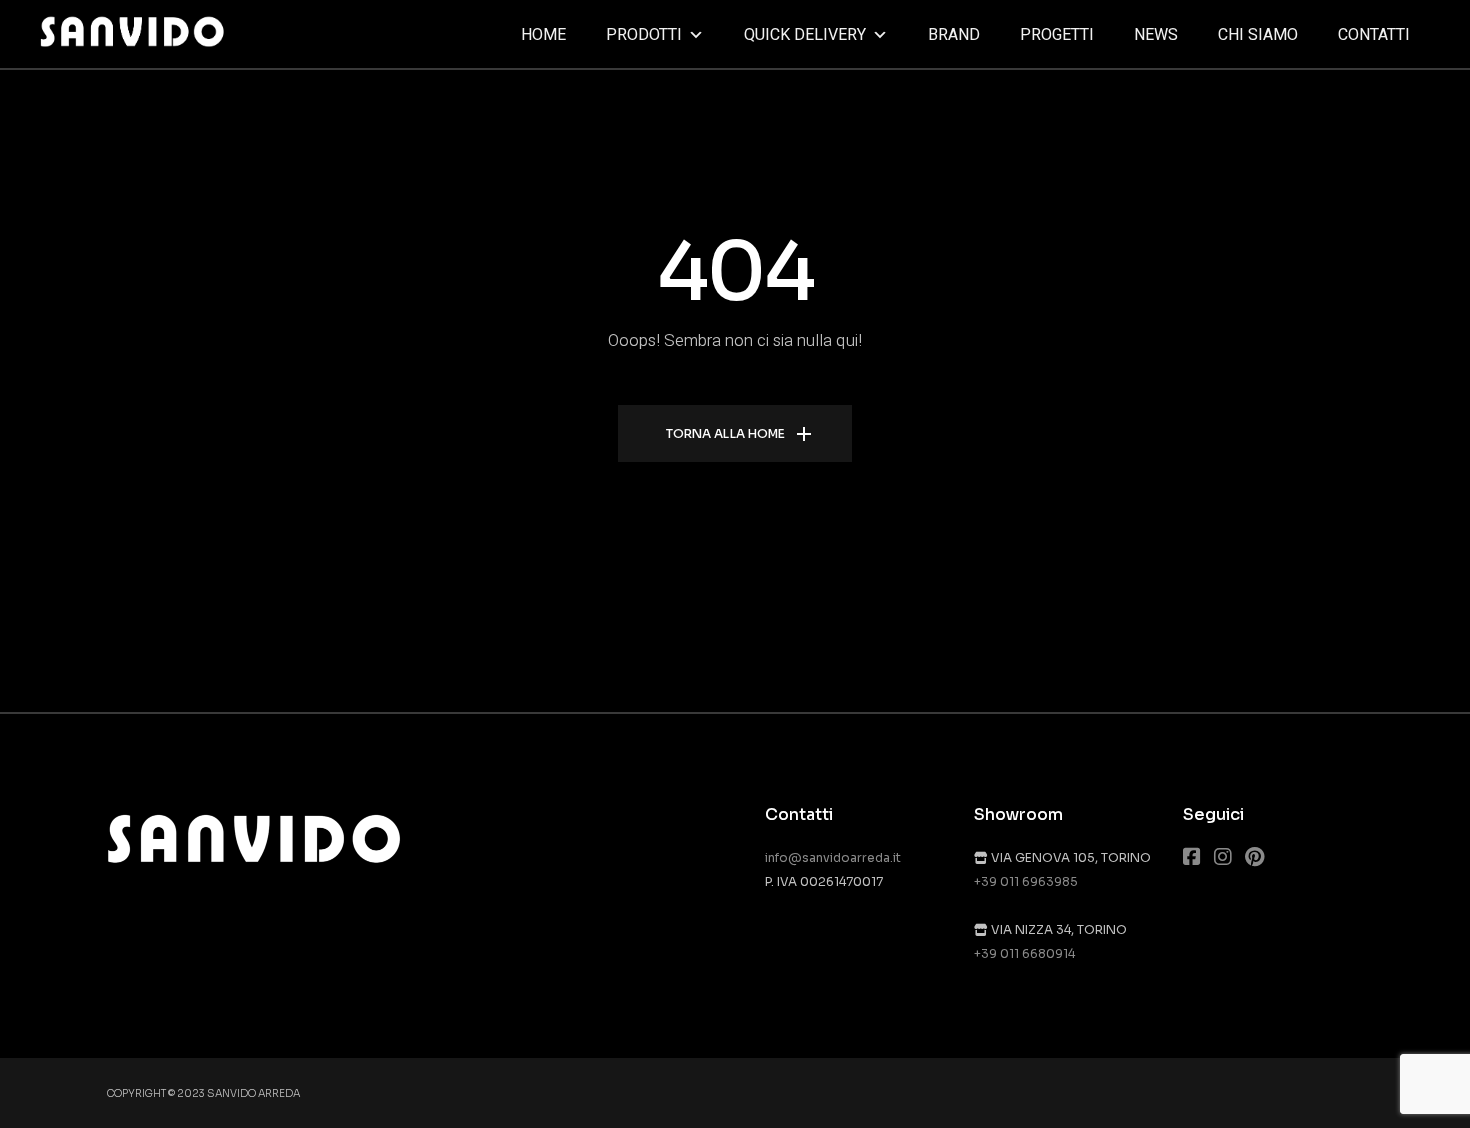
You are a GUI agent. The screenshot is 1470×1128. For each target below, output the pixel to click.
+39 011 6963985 (1026, 881)
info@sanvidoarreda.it (833, 857)
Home (543, 35)
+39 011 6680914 (1024, 953)
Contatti (1374, 35)
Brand (954, 35)
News (1156, 35)
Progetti (1057, 35)
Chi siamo (1258, 35)
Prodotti (644, 35)
